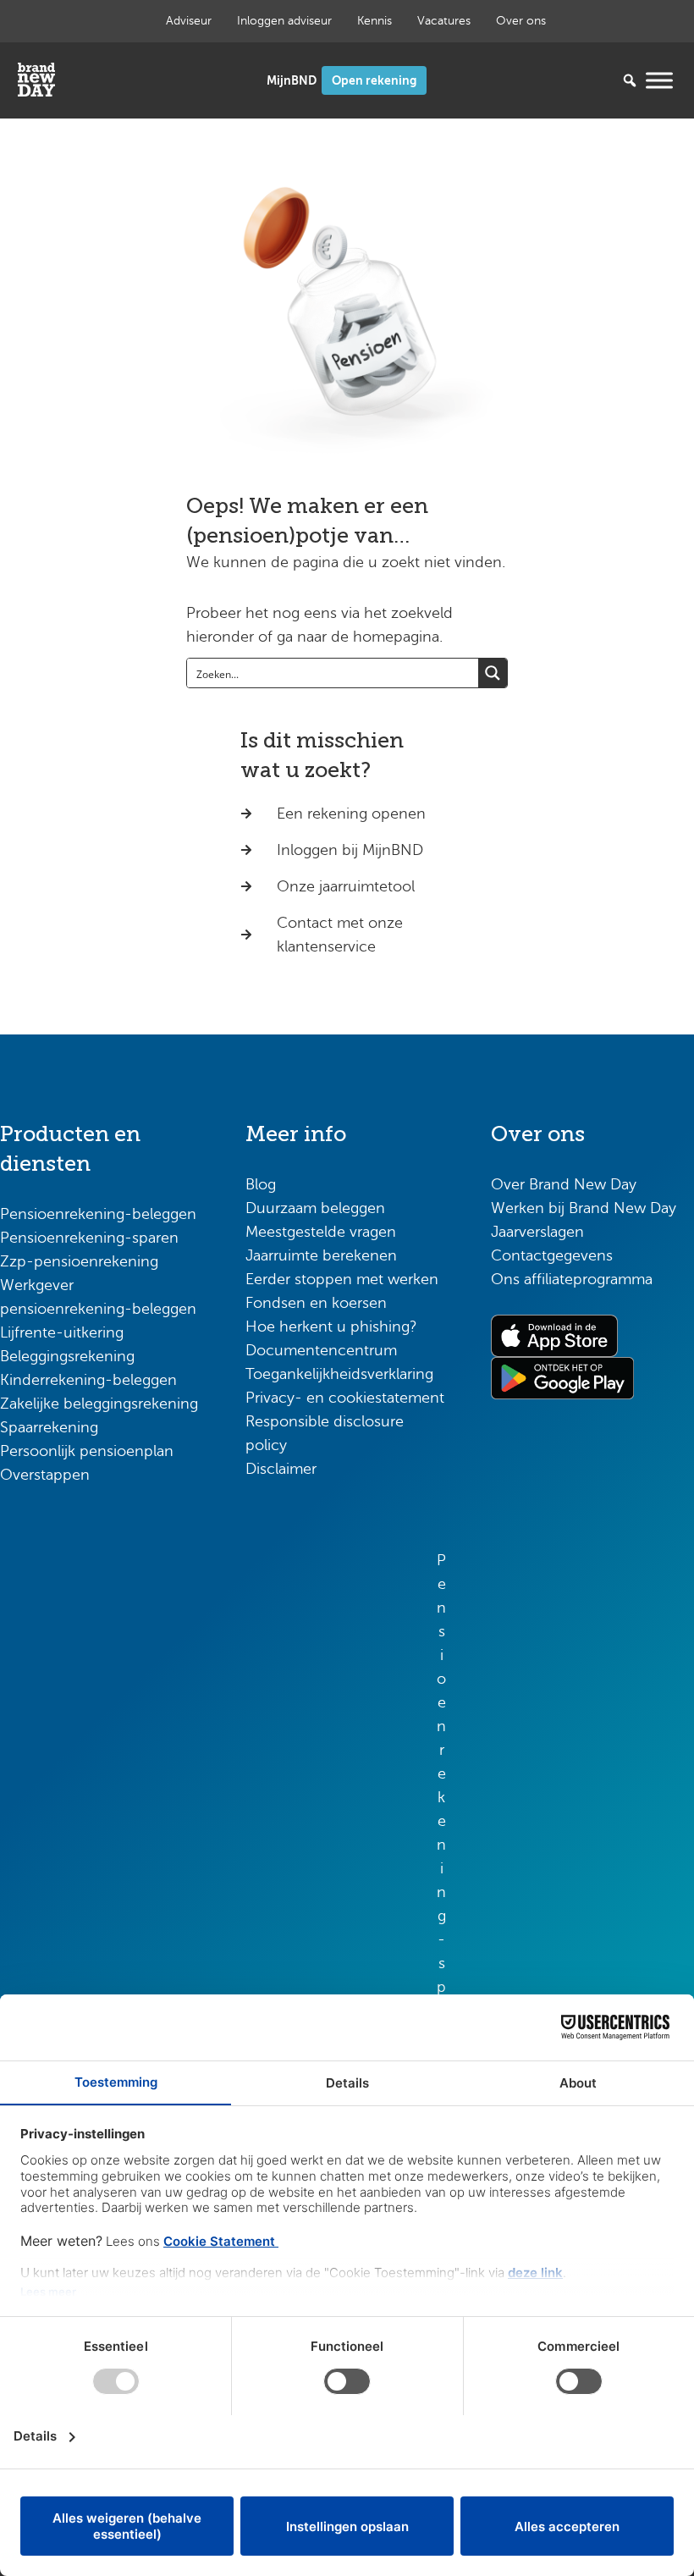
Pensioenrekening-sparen (89, 1238)
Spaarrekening (49, 1427)
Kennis (375, 21)
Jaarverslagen (537, 1232)
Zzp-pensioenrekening (79, 1261)
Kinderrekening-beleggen (88, 1380)
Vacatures (444, 21)
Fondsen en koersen (316, 1303)
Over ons (521, 21)
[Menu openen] (659, 80)
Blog (261, 1184)
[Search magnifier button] (493, 673)
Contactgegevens (552, 1255)
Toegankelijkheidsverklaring (339, 1374)
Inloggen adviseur (284, 21)
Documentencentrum (321, 1350)
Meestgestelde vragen (321, 1232)
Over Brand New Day (564, 1184)
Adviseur (189, 21)
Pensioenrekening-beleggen (98, 1214)
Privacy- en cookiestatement (345, 1398)
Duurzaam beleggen (315, 1208)
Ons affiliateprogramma (572, 1279)
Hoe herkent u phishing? (331, 1327)
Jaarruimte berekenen (321, 1255)
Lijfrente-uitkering (62, 1332)
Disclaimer (281, 1469)
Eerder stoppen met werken (342, 1279)
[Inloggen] (292, 81)
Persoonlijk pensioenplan (87, 1451)
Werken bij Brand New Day (584, 1208)
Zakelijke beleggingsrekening (99, 1404)
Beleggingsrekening (67, 1356)
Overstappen (45, 1475)
